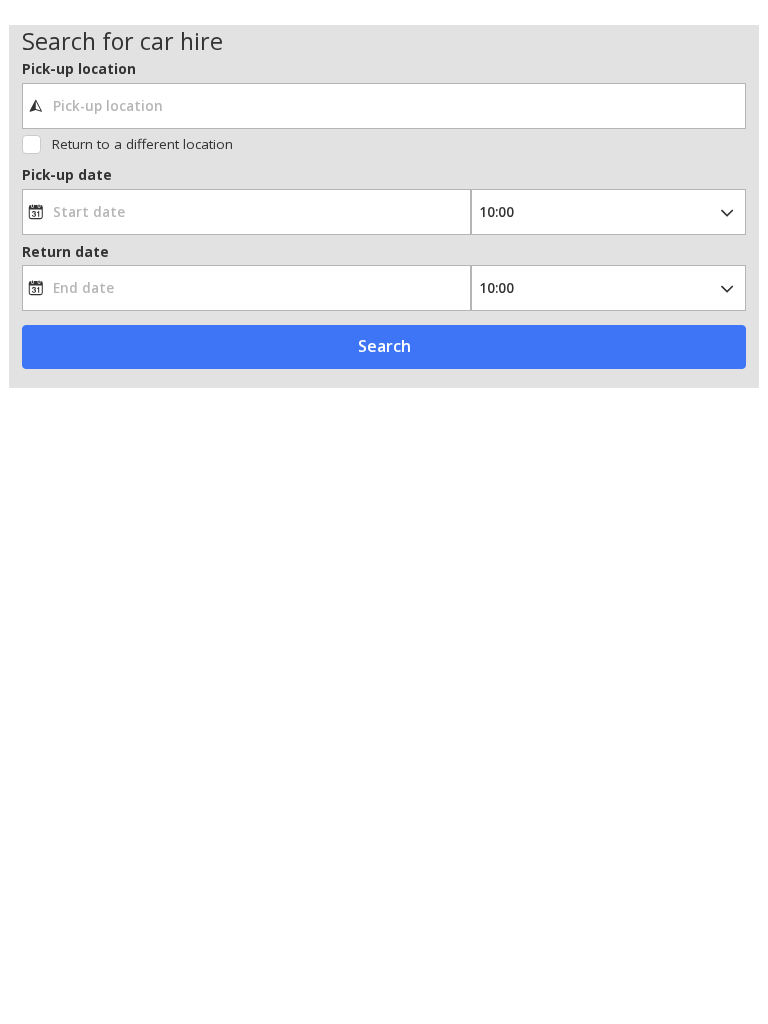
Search (384, 346)
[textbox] (384, 106)
